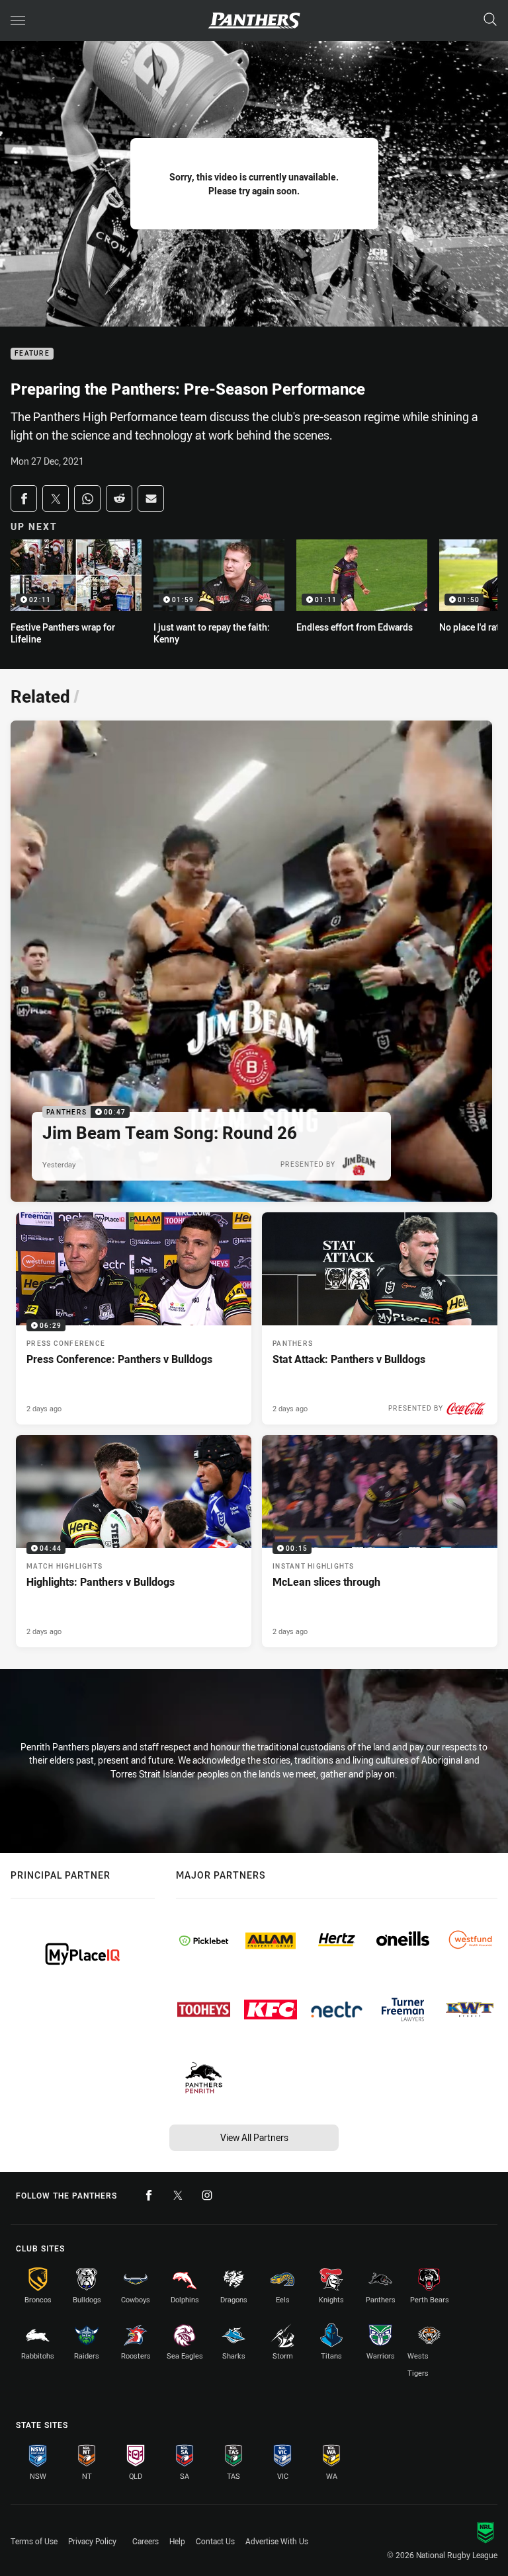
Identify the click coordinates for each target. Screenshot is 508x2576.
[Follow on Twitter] (178, 2195)
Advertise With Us (277, 2541)
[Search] (490, 20)
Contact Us (215, 2541)
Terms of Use (34, 2541)
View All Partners (254, 2137)
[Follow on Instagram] (207, 2195)
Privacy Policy (92, 2541)
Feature (32, 354)
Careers (146, 2541)
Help (177, 2541)
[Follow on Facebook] (149, 2195)
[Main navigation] (18, 20)
